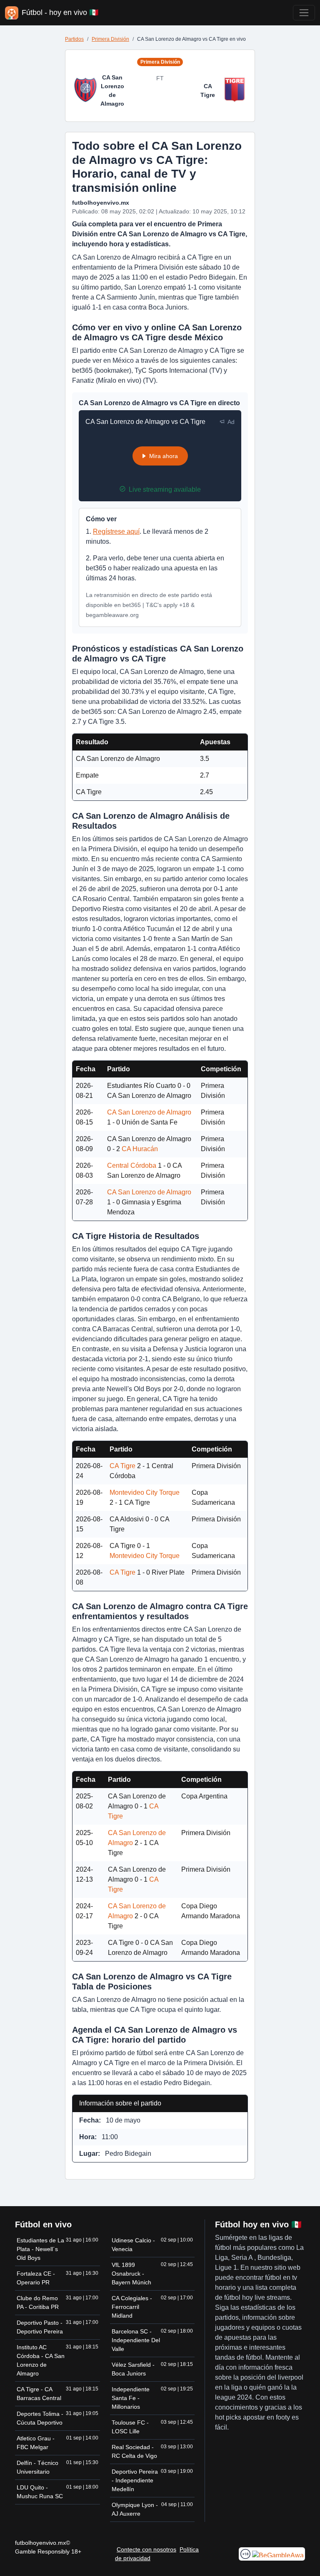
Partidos (74, 39)
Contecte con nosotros (146, 2549)
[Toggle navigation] (304, 13)
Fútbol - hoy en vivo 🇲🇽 (60, 12)
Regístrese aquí (116, 531)
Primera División (110, 39)
